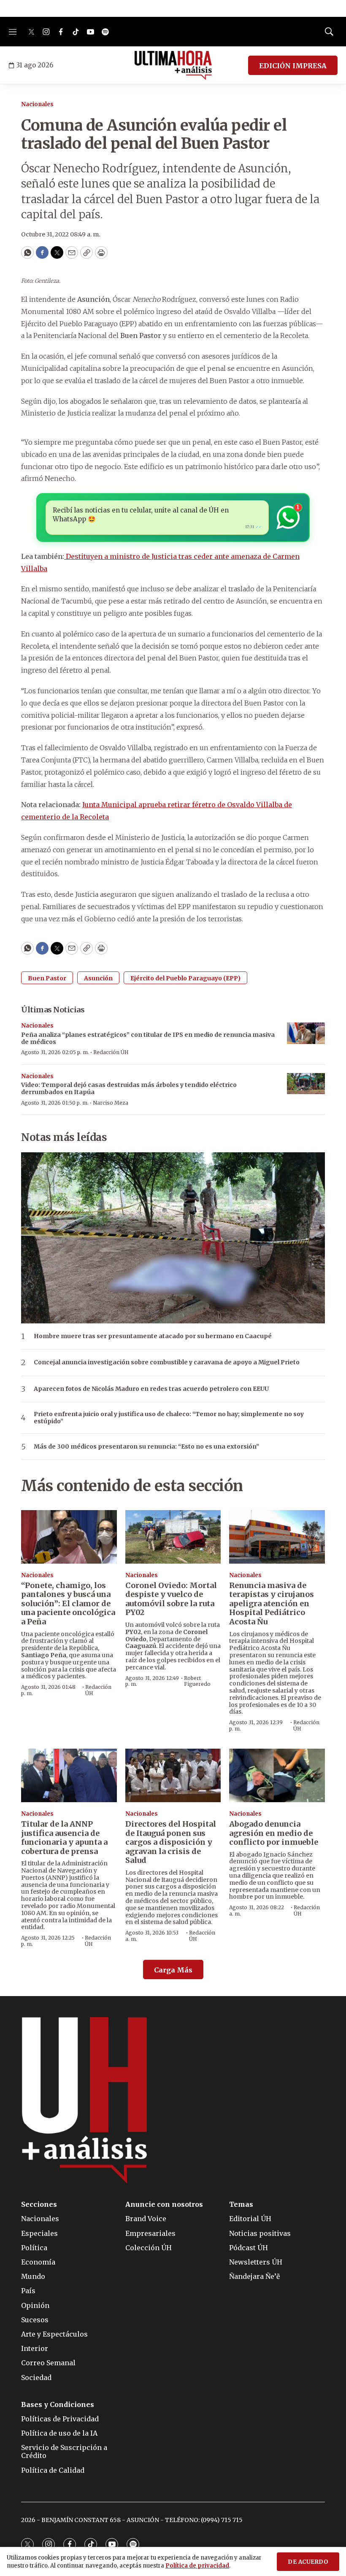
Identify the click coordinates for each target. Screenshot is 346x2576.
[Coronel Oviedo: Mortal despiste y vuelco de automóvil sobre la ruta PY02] (173, 1537)
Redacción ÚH (111, 1052)
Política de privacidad (197, 2566)
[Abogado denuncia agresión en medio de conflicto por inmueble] (277, 1775)
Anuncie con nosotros (164, 2204)
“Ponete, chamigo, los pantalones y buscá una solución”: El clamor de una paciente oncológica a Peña (68, 1603)
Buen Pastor (47, 978)
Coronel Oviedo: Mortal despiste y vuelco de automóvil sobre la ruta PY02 (171, 1599)
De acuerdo (308, 2562)
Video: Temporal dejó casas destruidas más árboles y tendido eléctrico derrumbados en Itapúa (129, 1088)
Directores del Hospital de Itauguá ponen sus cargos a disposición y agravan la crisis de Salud (171, 1842)
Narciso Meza (111, 1103)
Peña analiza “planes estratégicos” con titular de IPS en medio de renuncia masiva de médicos (148, 1038)
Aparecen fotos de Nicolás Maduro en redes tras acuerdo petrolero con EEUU (151, 1389)
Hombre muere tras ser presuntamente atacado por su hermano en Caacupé (153, 1336)
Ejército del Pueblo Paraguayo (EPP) (185, 978)
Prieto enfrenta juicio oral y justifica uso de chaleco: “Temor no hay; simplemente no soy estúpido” (169, 1418)
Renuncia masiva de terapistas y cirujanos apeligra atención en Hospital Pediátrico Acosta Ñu (272, 1603)
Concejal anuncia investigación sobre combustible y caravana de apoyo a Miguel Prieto (167, 1362)
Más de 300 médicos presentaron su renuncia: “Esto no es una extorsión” (146, 1447)
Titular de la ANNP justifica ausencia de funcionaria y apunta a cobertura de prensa (64, 1838)
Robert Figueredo (197, 1681)
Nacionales (37, 104)
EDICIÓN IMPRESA (293, 66)
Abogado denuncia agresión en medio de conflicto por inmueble (274, 1833)
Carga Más (173, 1970)
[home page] (173, 65)
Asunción (98, 978)
